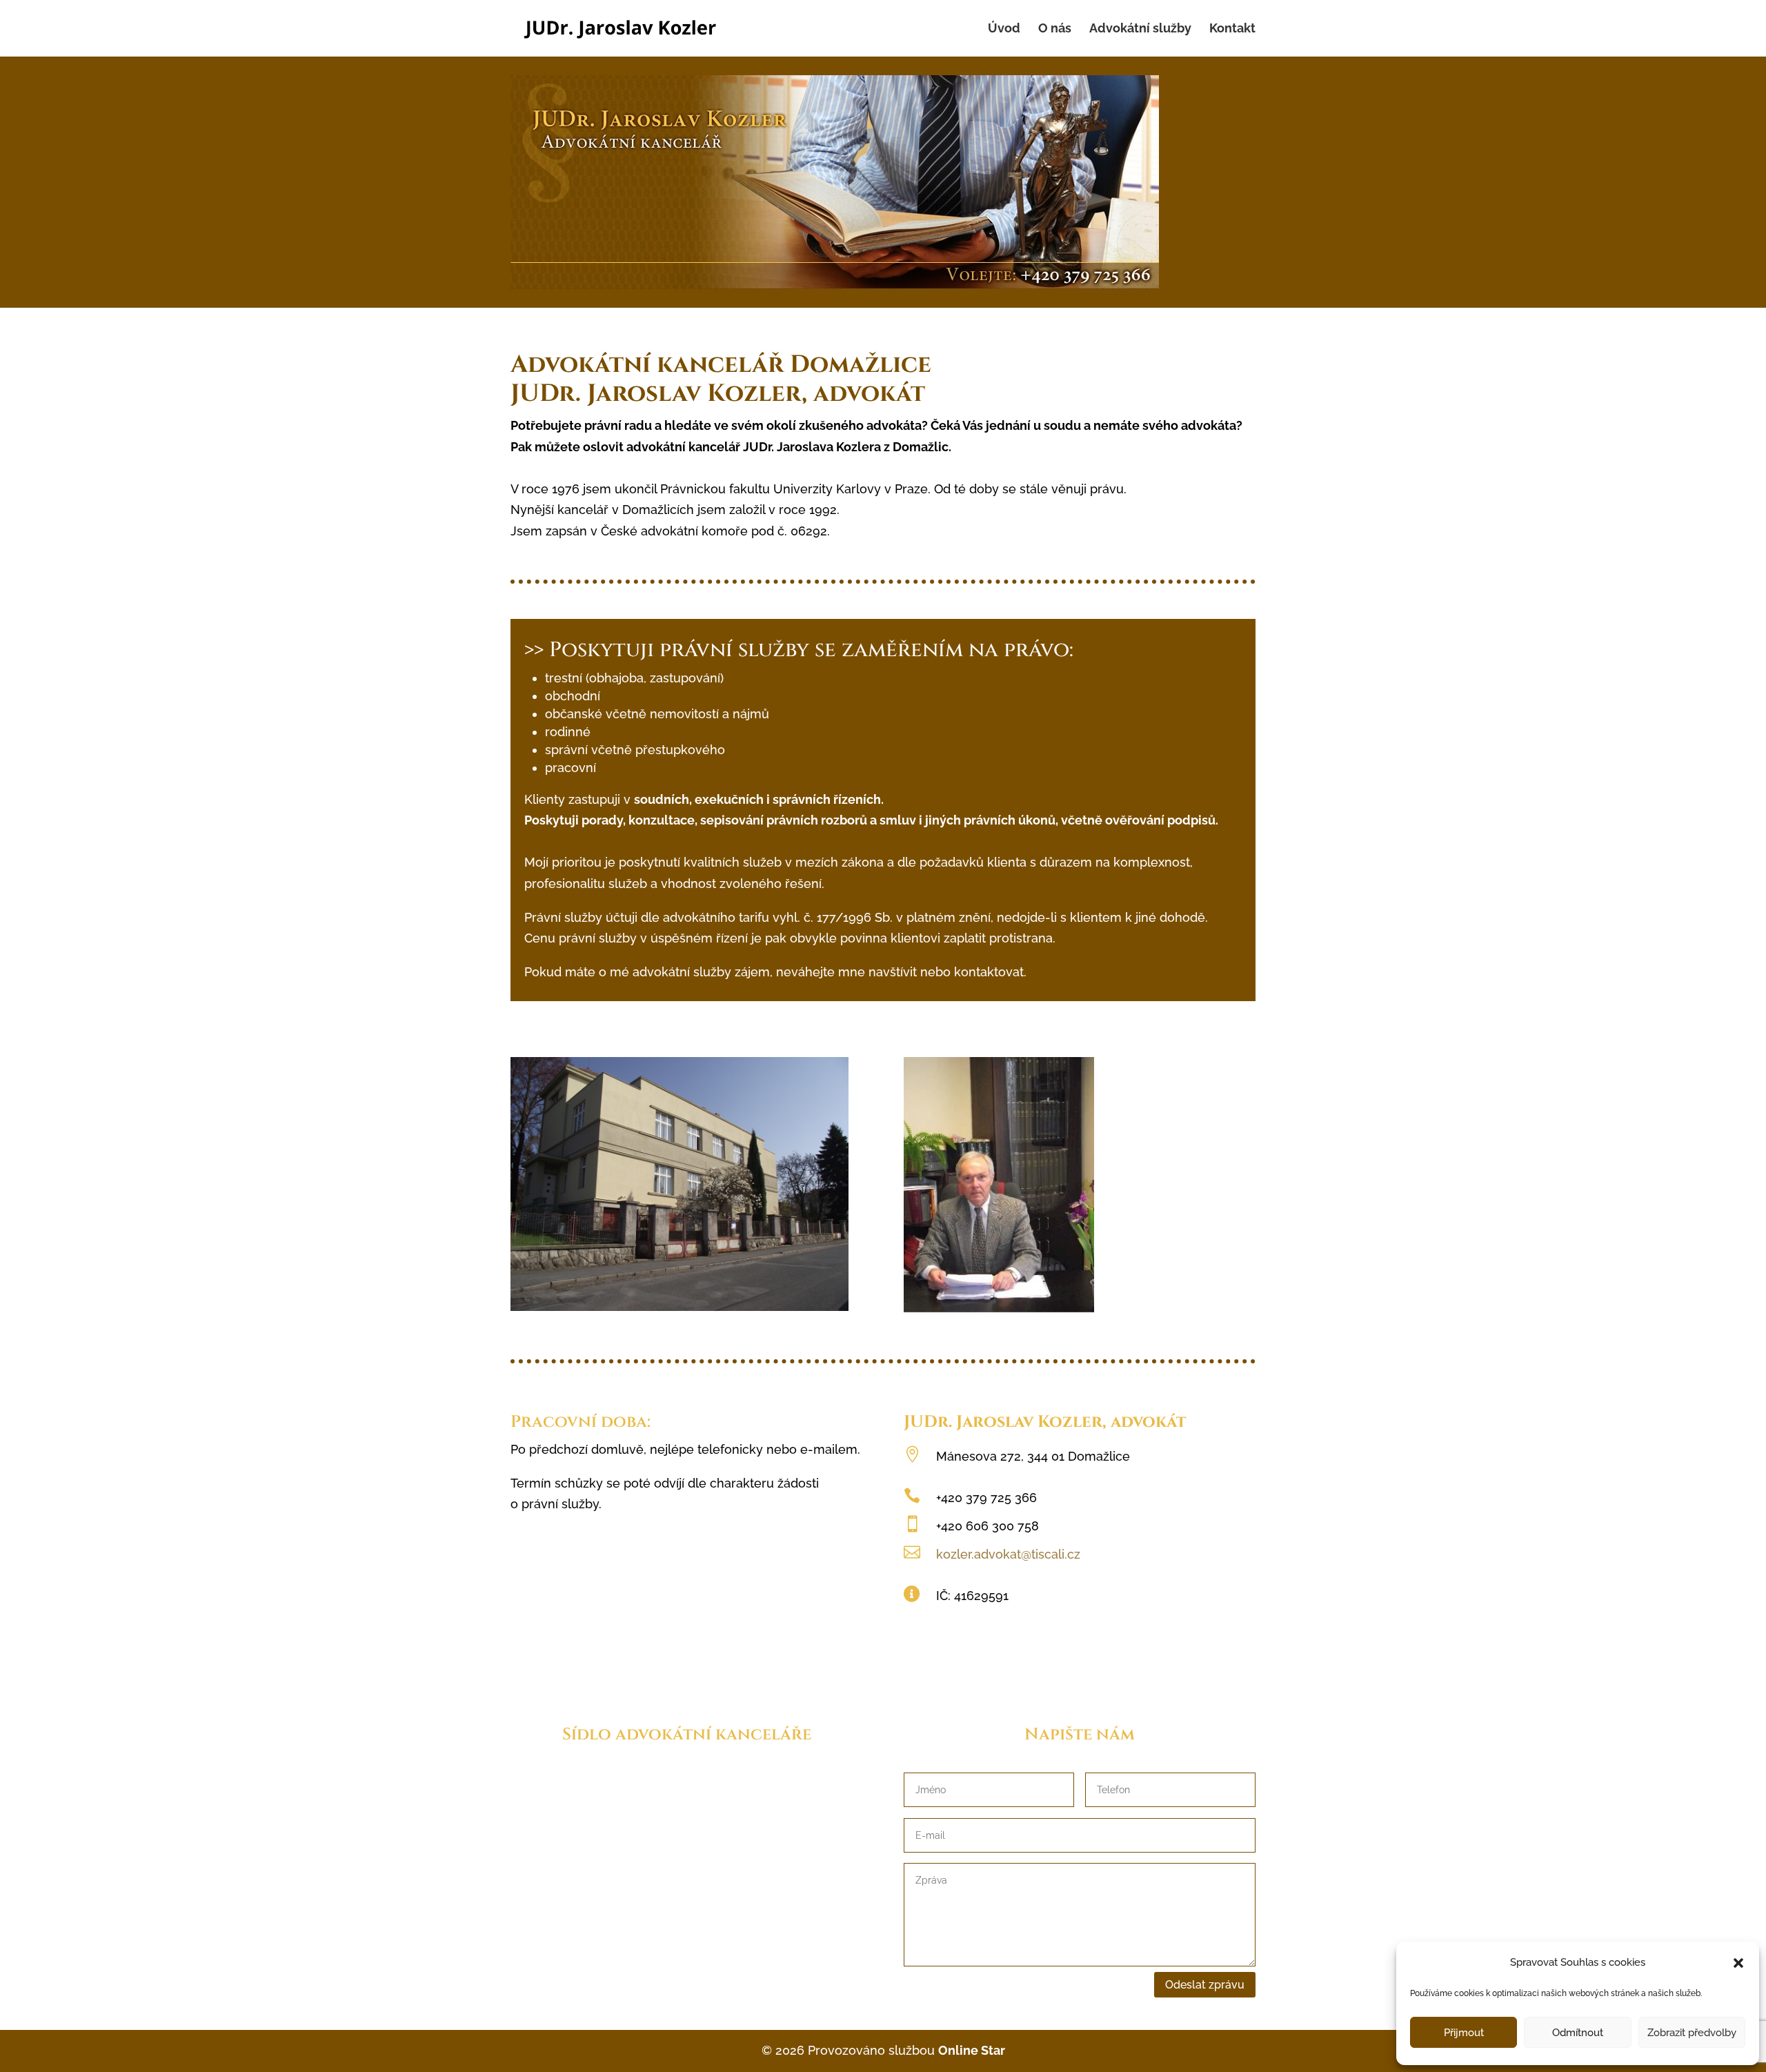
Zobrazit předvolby (1692, 2033)
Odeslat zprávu (1205, 1985)
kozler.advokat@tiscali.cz (1008, 1554)
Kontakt (1232, 29)
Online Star (972, 2050)
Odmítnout (1578, 2033)
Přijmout (1464, 2033)
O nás (1055, 29)
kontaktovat (989, 972)
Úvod (1004, 29)
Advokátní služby (1140, 29)
